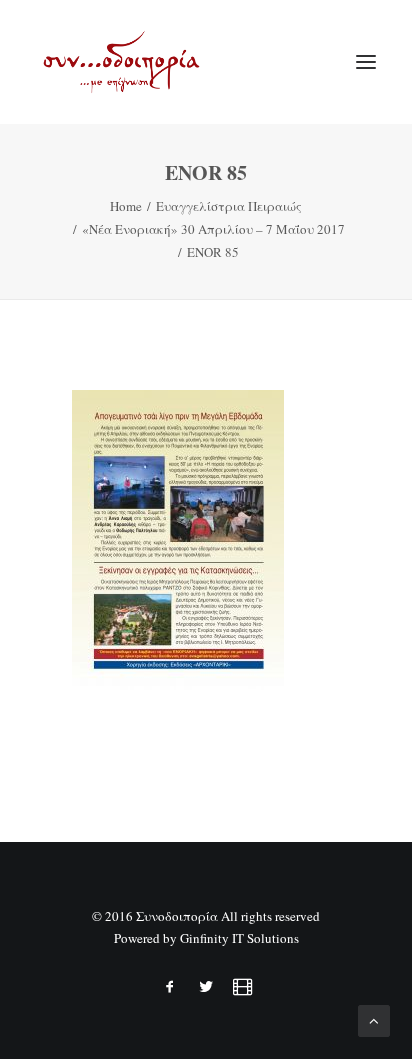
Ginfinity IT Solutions (239, 938)
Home (126, 206)
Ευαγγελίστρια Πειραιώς (229, 206)
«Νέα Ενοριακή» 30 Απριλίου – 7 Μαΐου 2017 (213, 229)
